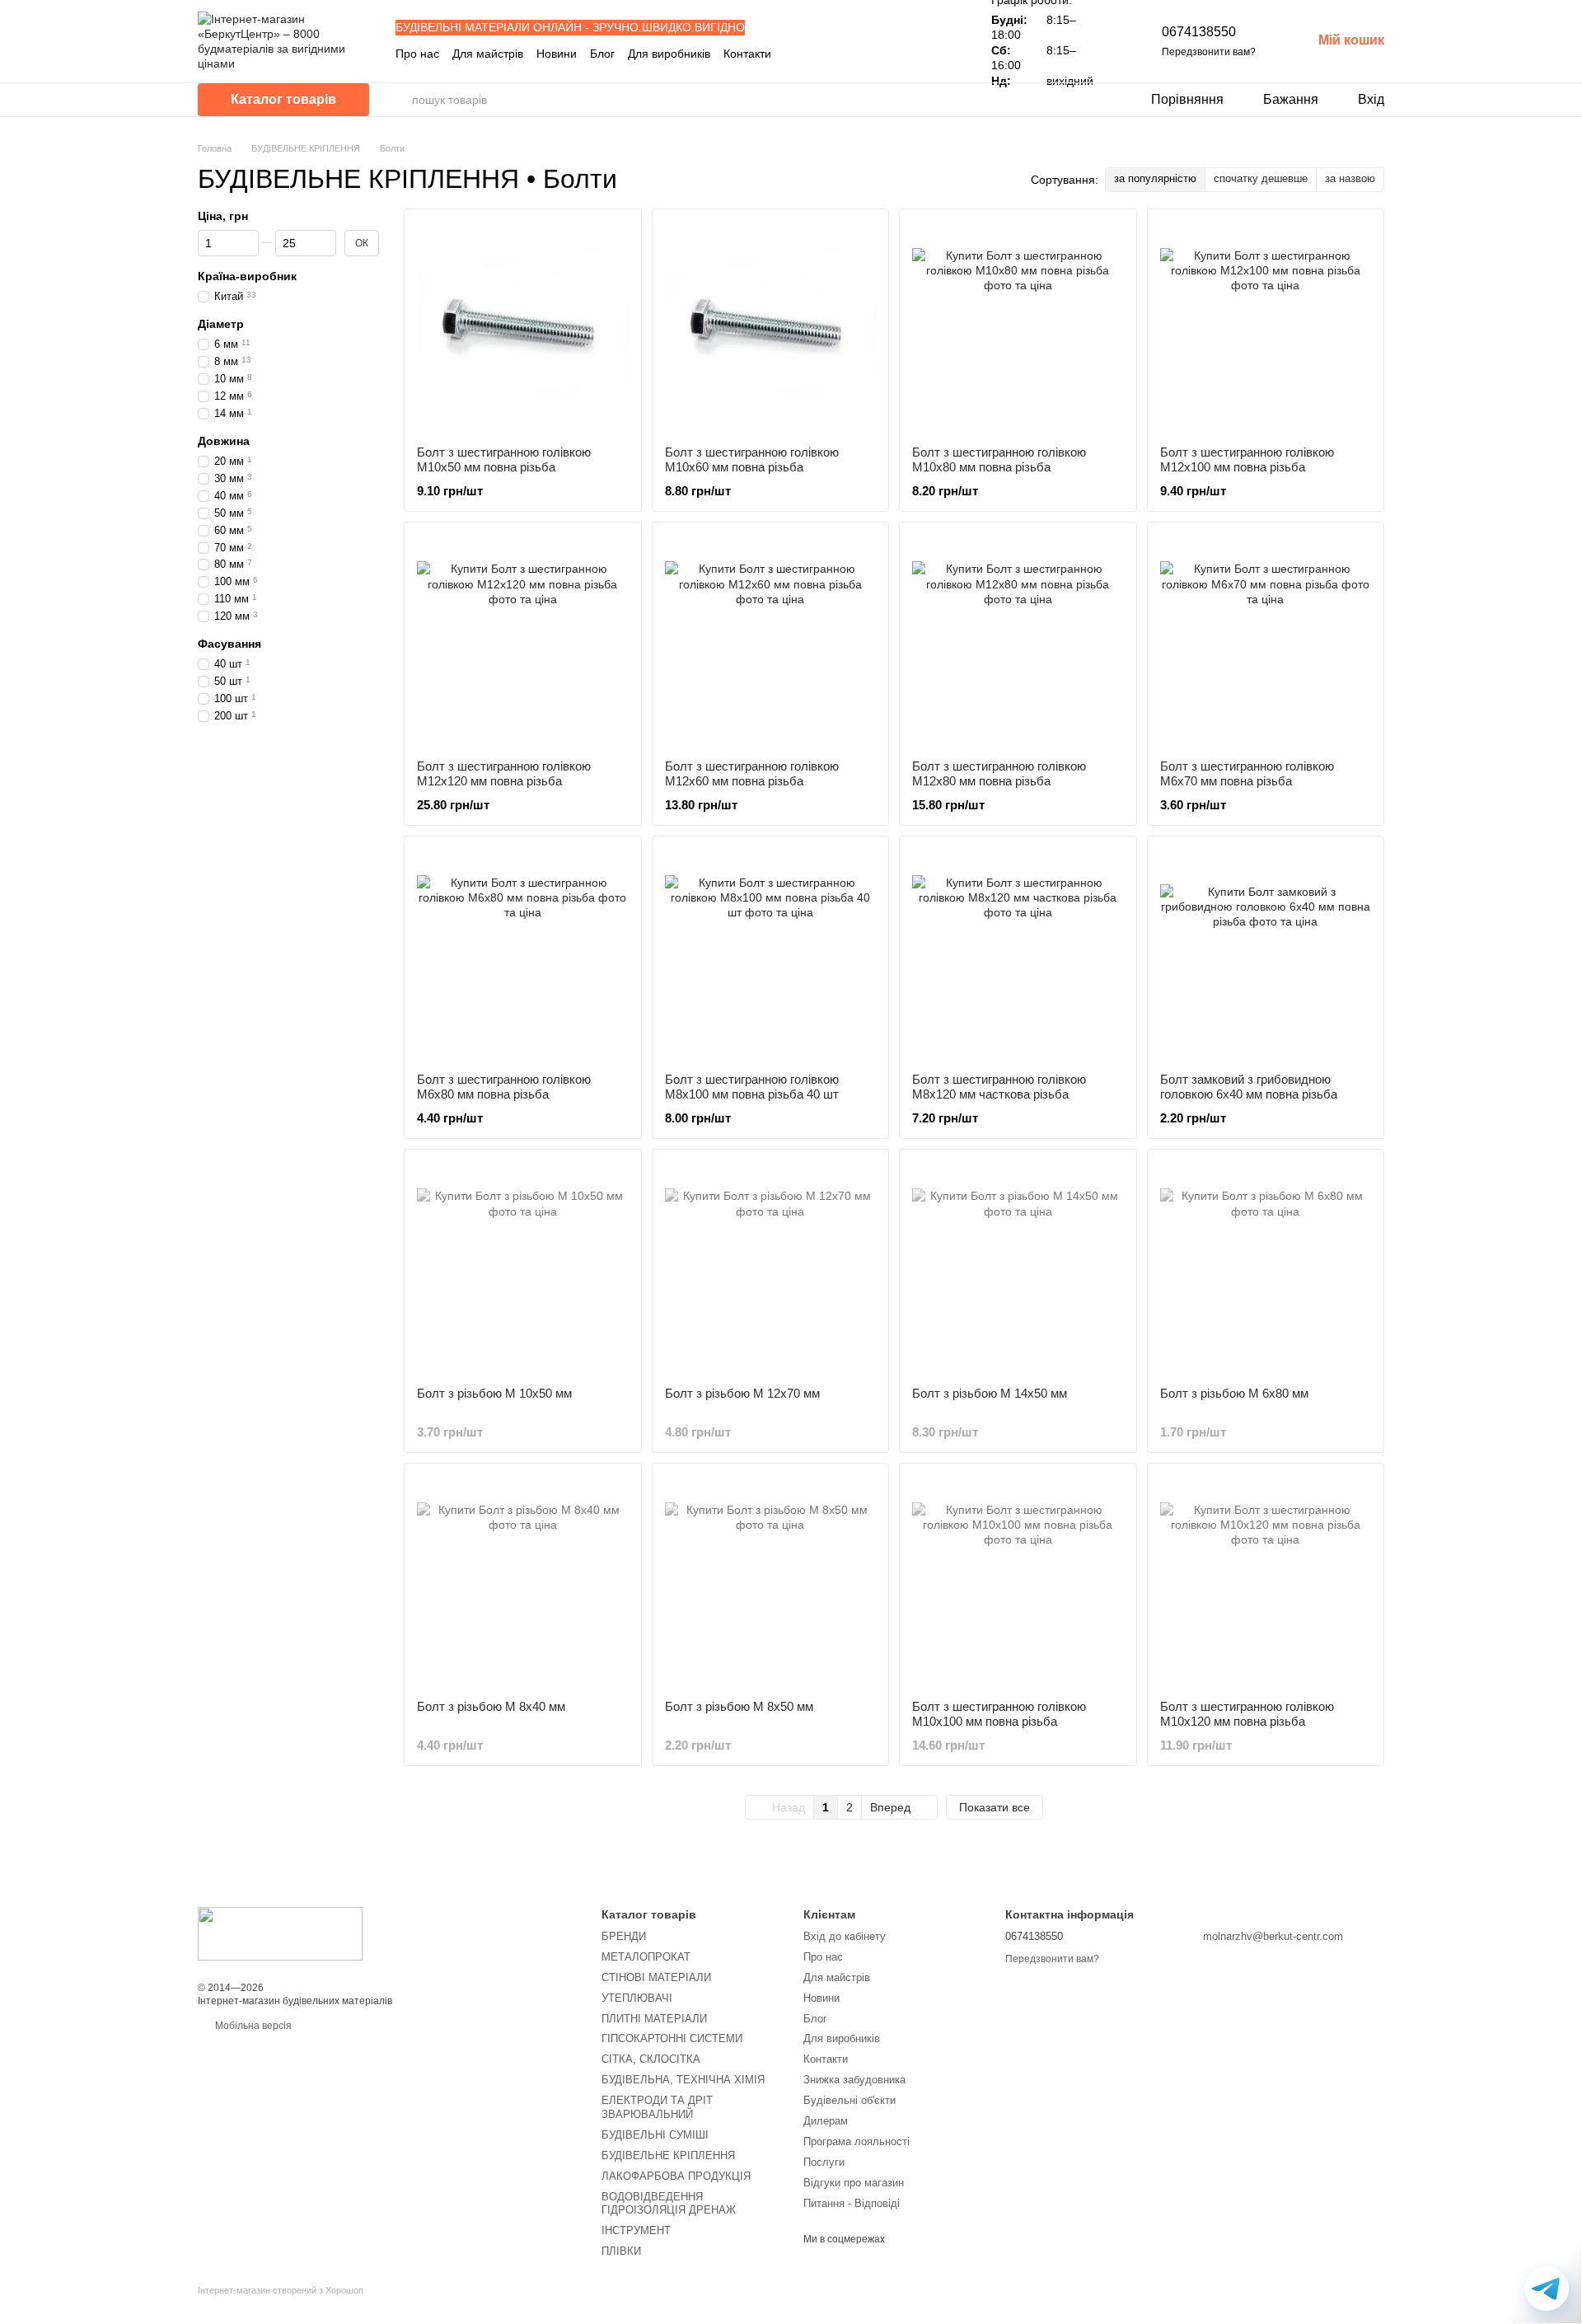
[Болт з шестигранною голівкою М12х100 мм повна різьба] (1266, 328)
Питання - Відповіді (852, 2203)
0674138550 (1199, 32)
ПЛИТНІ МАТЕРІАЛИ (654, 2019)
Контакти (747, 54)
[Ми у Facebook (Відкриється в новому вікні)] (892, 54)
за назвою (1350, 178)
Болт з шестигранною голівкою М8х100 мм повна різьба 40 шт (752, 1087)
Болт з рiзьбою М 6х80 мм (1234, 1393)
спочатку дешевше (1261, 178)
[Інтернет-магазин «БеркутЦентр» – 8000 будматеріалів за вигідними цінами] (280, 1933)
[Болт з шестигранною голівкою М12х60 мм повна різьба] (771, 641)
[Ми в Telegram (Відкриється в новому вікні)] (932, 54)
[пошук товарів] (399, 100)
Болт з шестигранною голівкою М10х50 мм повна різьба (504, 459)
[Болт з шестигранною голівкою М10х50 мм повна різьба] (523, 328)
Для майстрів (488, 54)
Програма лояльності (857, 2141)
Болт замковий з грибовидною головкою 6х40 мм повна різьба (1249, 1087)
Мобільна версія (252, 2026)
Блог (602, 54)
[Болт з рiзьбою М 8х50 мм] (771, 1582)
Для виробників (669, 54)
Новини (557, 54)
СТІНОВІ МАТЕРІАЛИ (656, 1977)
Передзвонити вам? (1209, 52)
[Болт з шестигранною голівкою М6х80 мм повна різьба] (523, 955)
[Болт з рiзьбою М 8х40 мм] (523, 1582)
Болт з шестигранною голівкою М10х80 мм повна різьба (999, 459)
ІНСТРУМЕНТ (636, 2230)
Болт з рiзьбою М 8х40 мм (491, 1706)
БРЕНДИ (624, 1936)
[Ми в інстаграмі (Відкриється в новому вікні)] (912, 54)
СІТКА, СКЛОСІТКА (651, 2059)
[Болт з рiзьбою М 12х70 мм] (771, 1268)
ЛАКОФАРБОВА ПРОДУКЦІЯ (676, 2176)
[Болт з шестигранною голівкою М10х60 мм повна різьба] (771, 328)
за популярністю (1155, 178)
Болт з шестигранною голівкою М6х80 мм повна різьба (504, 1087)
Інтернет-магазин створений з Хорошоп (281, 2290)
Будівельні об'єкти (850, 2100)
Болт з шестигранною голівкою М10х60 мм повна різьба (752, 459)
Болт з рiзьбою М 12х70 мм (742, 1393)
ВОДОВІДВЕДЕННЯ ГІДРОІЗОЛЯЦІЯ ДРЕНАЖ (669, 2204)
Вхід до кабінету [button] (845, 1936)
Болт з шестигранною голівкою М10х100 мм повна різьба (999, 1714)
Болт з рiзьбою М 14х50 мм (990, 1393)
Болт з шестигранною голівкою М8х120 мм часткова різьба (999, 1087)
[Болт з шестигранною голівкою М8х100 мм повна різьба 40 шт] (771, 955)
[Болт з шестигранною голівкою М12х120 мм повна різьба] (523, 641)
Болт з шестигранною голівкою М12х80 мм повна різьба (999, 773)
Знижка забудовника (854, 2080)
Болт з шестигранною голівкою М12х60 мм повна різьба (752, 773)
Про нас (417, 54)
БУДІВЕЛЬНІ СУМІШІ (655, 2135)
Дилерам (826, 2121)
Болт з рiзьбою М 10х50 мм (494, 1393)
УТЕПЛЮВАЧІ (637, 1998)
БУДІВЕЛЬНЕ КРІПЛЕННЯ (668, 2155)
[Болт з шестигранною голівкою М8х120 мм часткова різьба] (1018, 955)
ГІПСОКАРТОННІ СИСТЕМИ (672, 2038)
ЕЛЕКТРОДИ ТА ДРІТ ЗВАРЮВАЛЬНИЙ (657, 2107)
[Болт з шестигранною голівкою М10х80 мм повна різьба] (1018, 328)
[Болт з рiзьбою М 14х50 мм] (1018, 1268)
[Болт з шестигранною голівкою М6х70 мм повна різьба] (1266, 641)
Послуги (824, 2162)
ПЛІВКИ (621, 2251)
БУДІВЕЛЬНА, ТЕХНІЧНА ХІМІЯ (683, 2080)
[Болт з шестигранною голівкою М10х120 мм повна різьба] (1266, 1582)
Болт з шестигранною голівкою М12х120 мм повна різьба (504, 773)
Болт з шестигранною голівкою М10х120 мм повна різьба (1247, 1714)
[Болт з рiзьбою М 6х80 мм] (1266, 1268)
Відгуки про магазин (854, 2183)
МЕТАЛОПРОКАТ (646, 1957)
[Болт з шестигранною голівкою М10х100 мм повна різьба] (1018, 1582)
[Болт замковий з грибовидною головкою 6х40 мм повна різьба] (1266, 955)
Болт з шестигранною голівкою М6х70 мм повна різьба (1247, 773)
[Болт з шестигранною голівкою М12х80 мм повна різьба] (1018, 641)
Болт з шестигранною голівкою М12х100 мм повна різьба (1247, 459)
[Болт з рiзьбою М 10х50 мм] (523, 1268)
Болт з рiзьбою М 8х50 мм (739, 1706)
